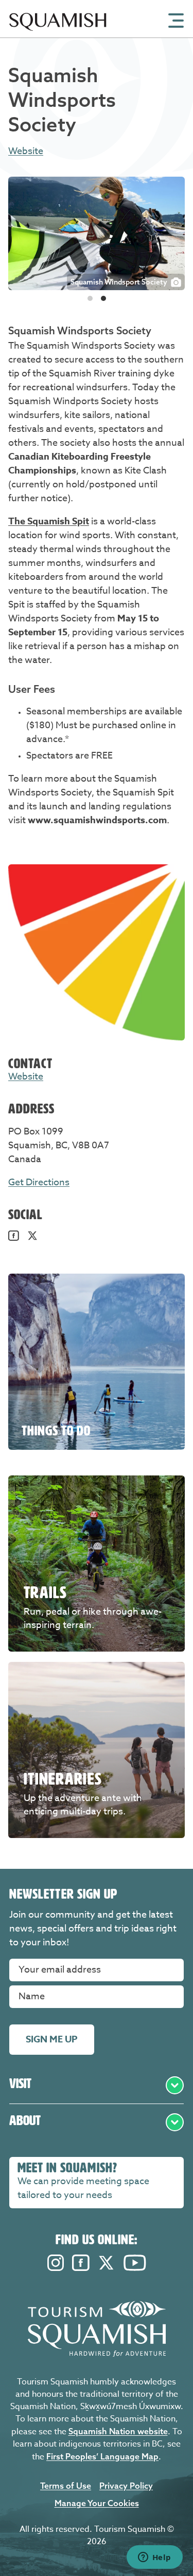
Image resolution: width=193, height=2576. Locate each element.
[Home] (58, 35)
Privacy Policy (126, 2486)
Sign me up (52, 2039)
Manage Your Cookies (97, 2503)
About (25, 2120)
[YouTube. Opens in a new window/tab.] (135, 2268)
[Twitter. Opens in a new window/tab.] (33, 1238)
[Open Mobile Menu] (176, 20)
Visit (20, 2083)
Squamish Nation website (118, 2431)
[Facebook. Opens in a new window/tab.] (14, 1238)
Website (26, 151)
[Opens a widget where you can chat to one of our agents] (154, 2558)
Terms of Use (66, 2486)
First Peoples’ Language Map (102, 2456)
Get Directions (39, 1182)
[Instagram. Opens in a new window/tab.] (56, 2268)
